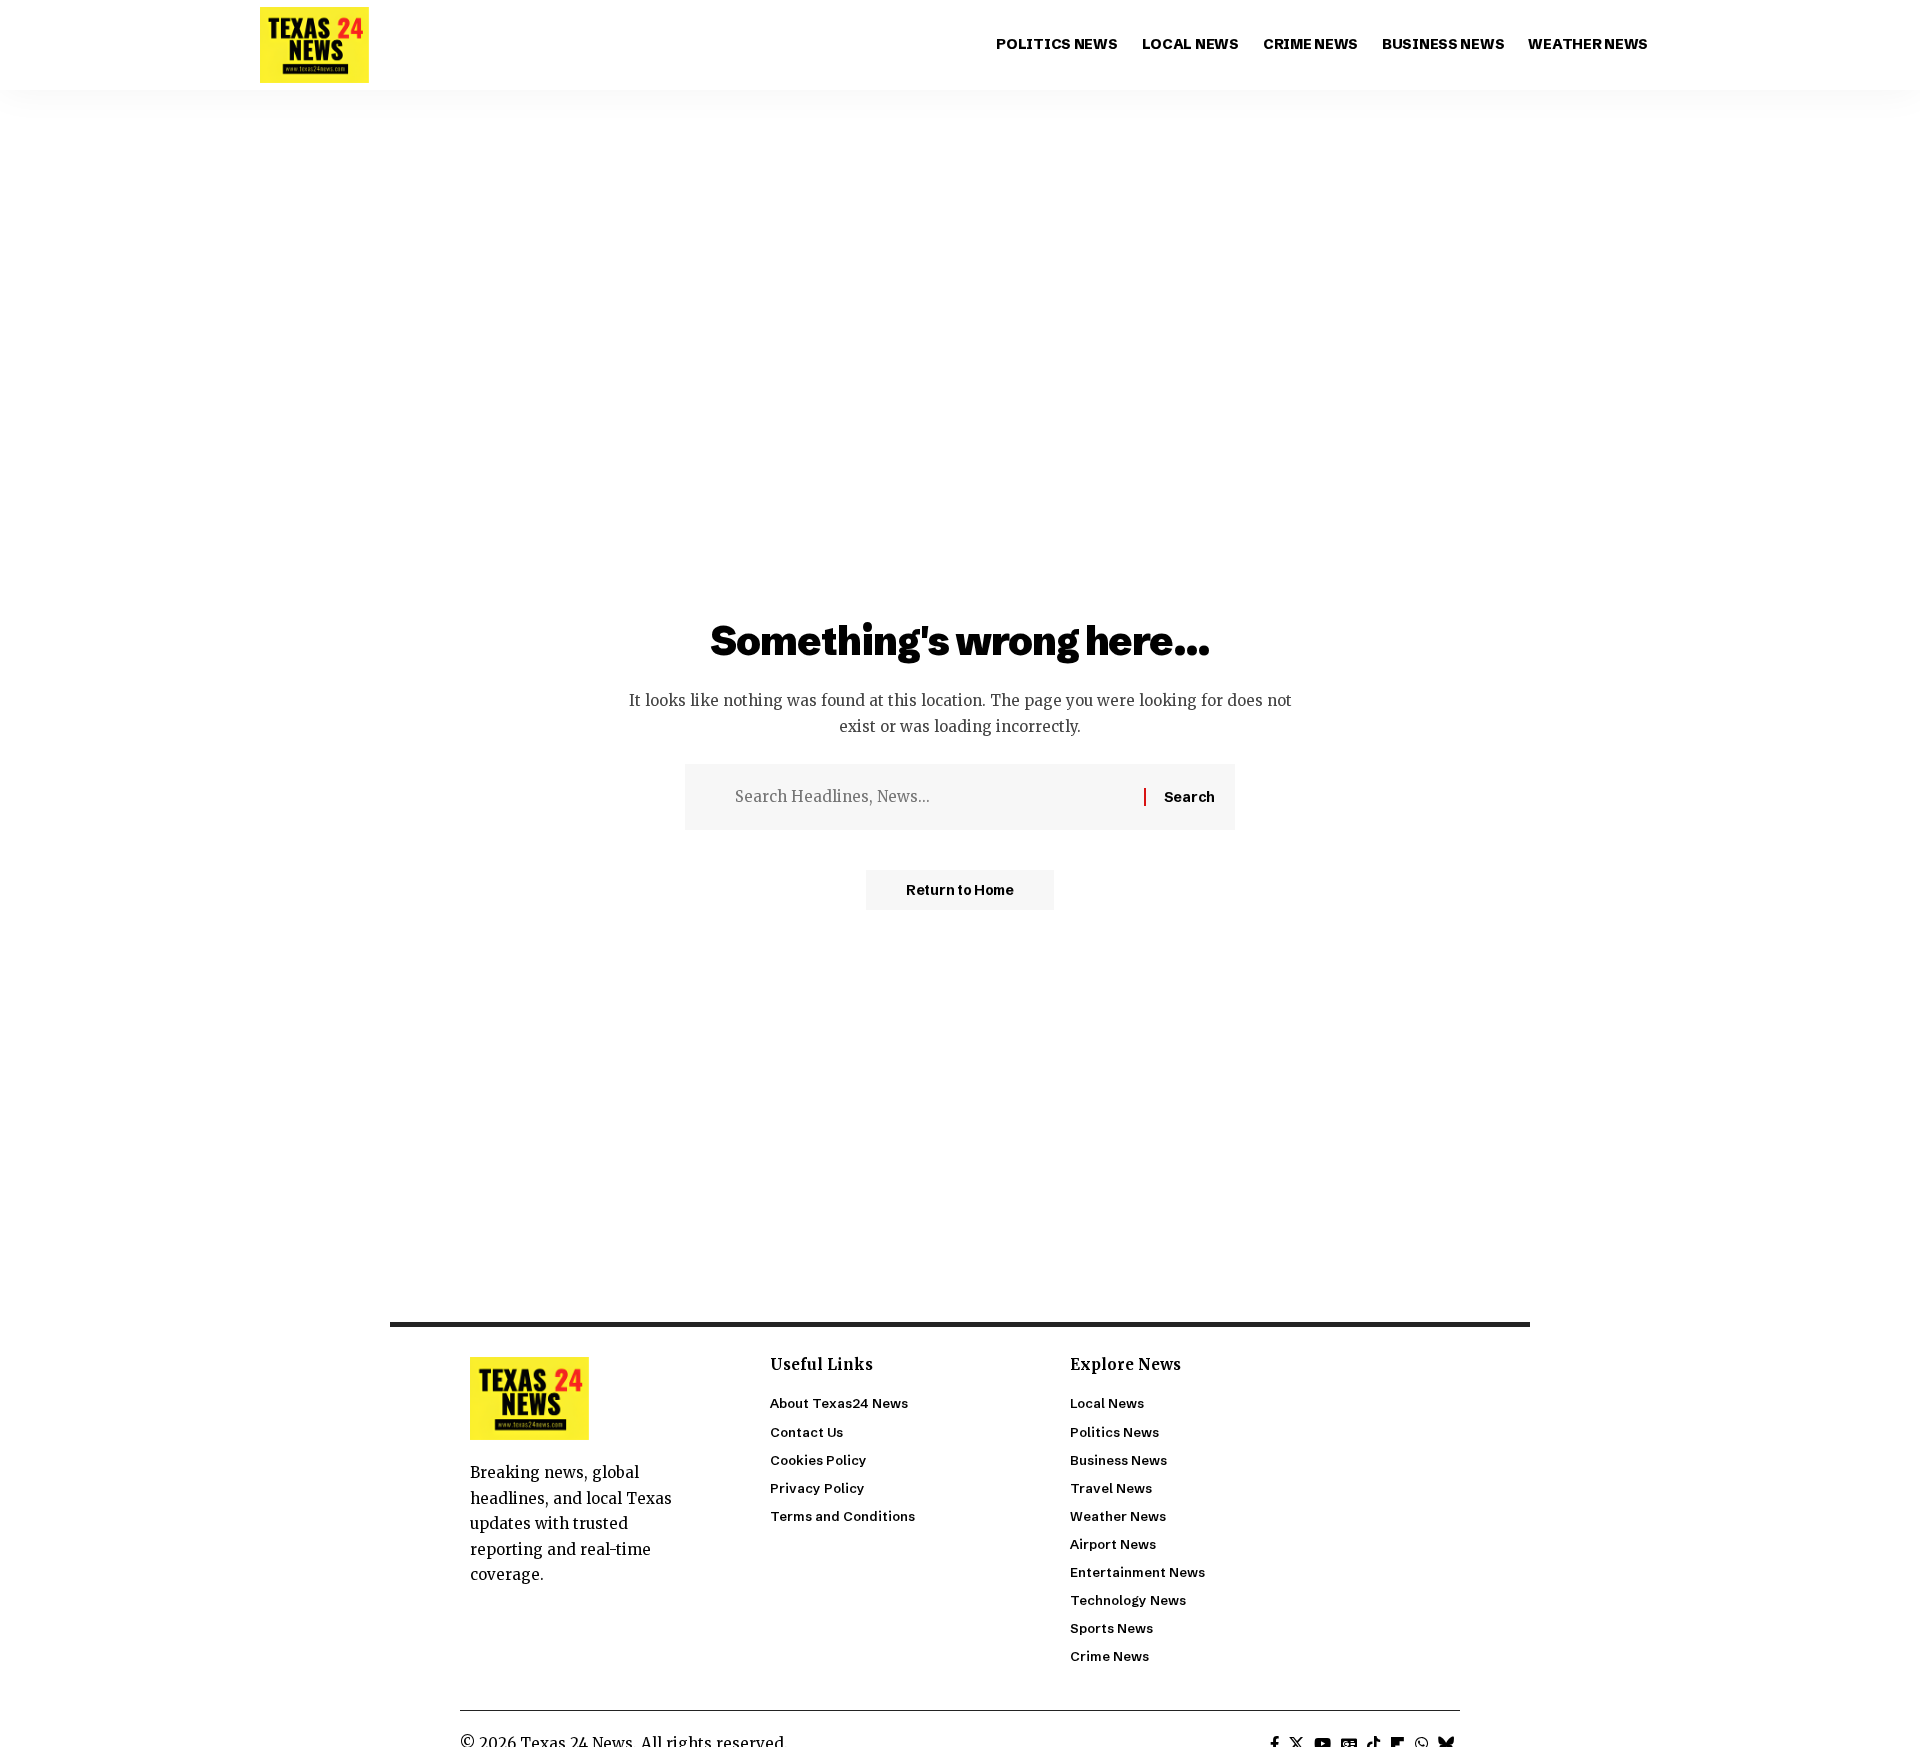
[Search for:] (932, 797)
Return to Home (960, 890)
